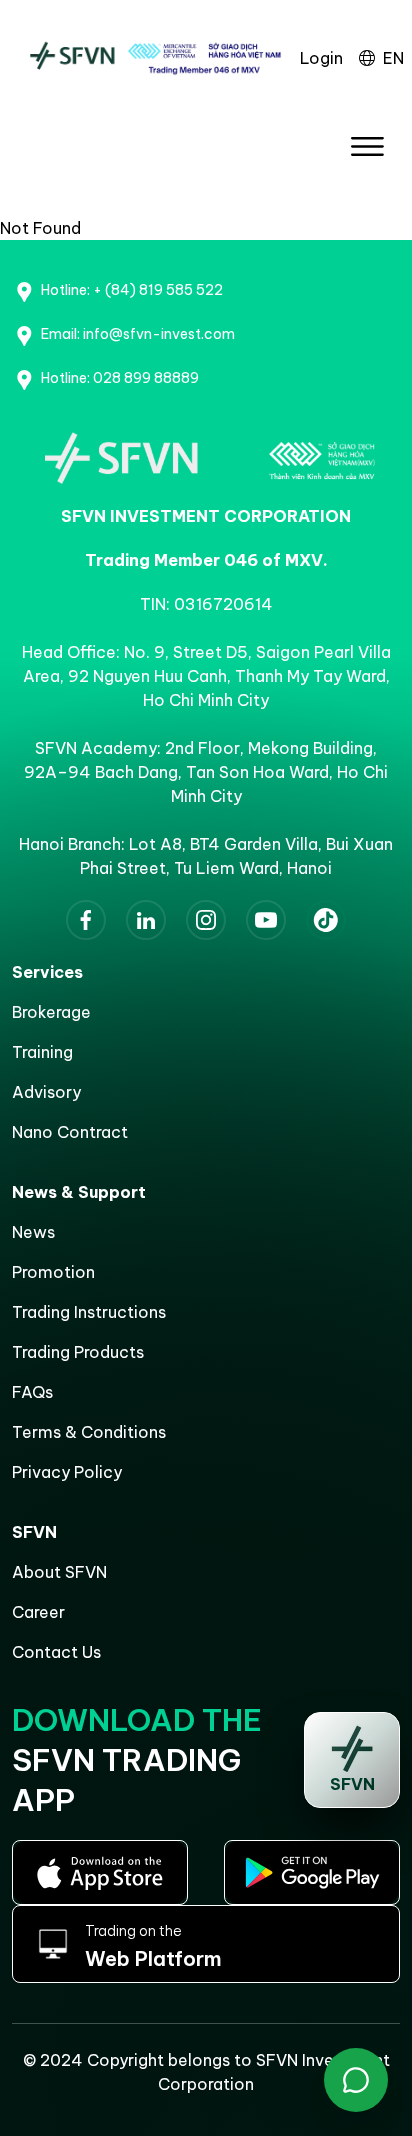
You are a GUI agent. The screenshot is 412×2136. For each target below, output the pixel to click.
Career (38, 1612)
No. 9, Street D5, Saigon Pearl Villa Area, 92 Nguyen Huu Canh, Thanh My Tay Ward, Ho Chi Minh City (207, 676)
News (33, 1232)
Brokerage (51, 1012)
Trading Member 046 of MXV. (206, 560)
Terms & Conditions (89, 1432)
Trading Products (78, 1352)
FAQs (32, 1392)
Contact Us (56, 1652)
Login (321, 58)
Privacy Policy (67, 1472)
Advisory (46, 1092)
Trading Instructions (89, 1312)
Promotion (53, 1272)
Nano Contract (70, 1132)
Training (42, 1052)
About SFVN (59, 1572)
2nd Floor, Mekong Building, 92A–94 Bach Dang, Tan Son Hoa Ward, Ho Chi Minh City (206, 772)
